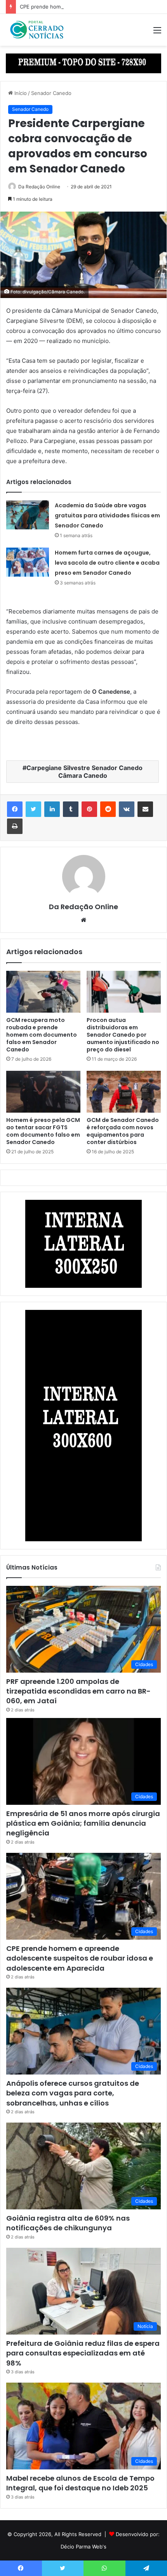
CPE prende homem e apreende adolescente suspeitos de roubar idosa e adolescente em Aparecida (80, 1958)
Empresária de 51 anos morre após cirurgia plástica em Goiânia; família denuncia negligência (83, 1823)
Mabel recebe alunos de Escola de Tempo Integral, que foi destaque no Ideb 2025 (80, 2483)
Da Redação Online (39, 187)
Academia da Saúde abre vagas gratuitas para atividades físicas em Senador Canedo (107, 515)
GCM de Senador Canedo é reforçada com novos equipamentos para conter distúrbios (123, 1131)
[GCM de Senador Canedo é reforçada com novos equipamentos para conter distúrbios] (124, 1092)
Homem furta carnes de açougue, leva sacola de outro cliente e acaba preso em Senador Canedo (107, 563)
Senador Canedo (51, 93)
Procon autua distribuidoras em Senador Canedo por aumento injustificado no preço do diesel (123, 1035)
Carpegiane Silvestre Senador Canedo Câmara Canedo (84, 772)
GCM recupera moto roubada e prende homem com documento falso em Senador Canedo (42, 1035)
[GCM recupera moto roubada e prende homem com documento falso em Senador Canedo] (43, 992)
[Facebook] (15, 809)
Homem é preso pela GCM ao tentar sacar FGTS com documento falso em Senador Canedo (43, 1131)
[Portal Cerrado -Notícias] (37, 30)
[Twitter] (33, 809)
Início (20, 93)
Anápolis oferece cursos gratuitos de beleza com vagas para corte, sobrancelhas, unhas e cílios (73, 2093)
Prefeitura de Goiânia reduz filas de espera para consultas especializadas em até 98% (83, 2353)
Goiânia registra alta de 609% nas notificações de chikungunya (68, 2223)
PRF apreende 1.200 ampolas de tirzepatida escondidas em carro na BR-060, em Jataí (78, 1691)
